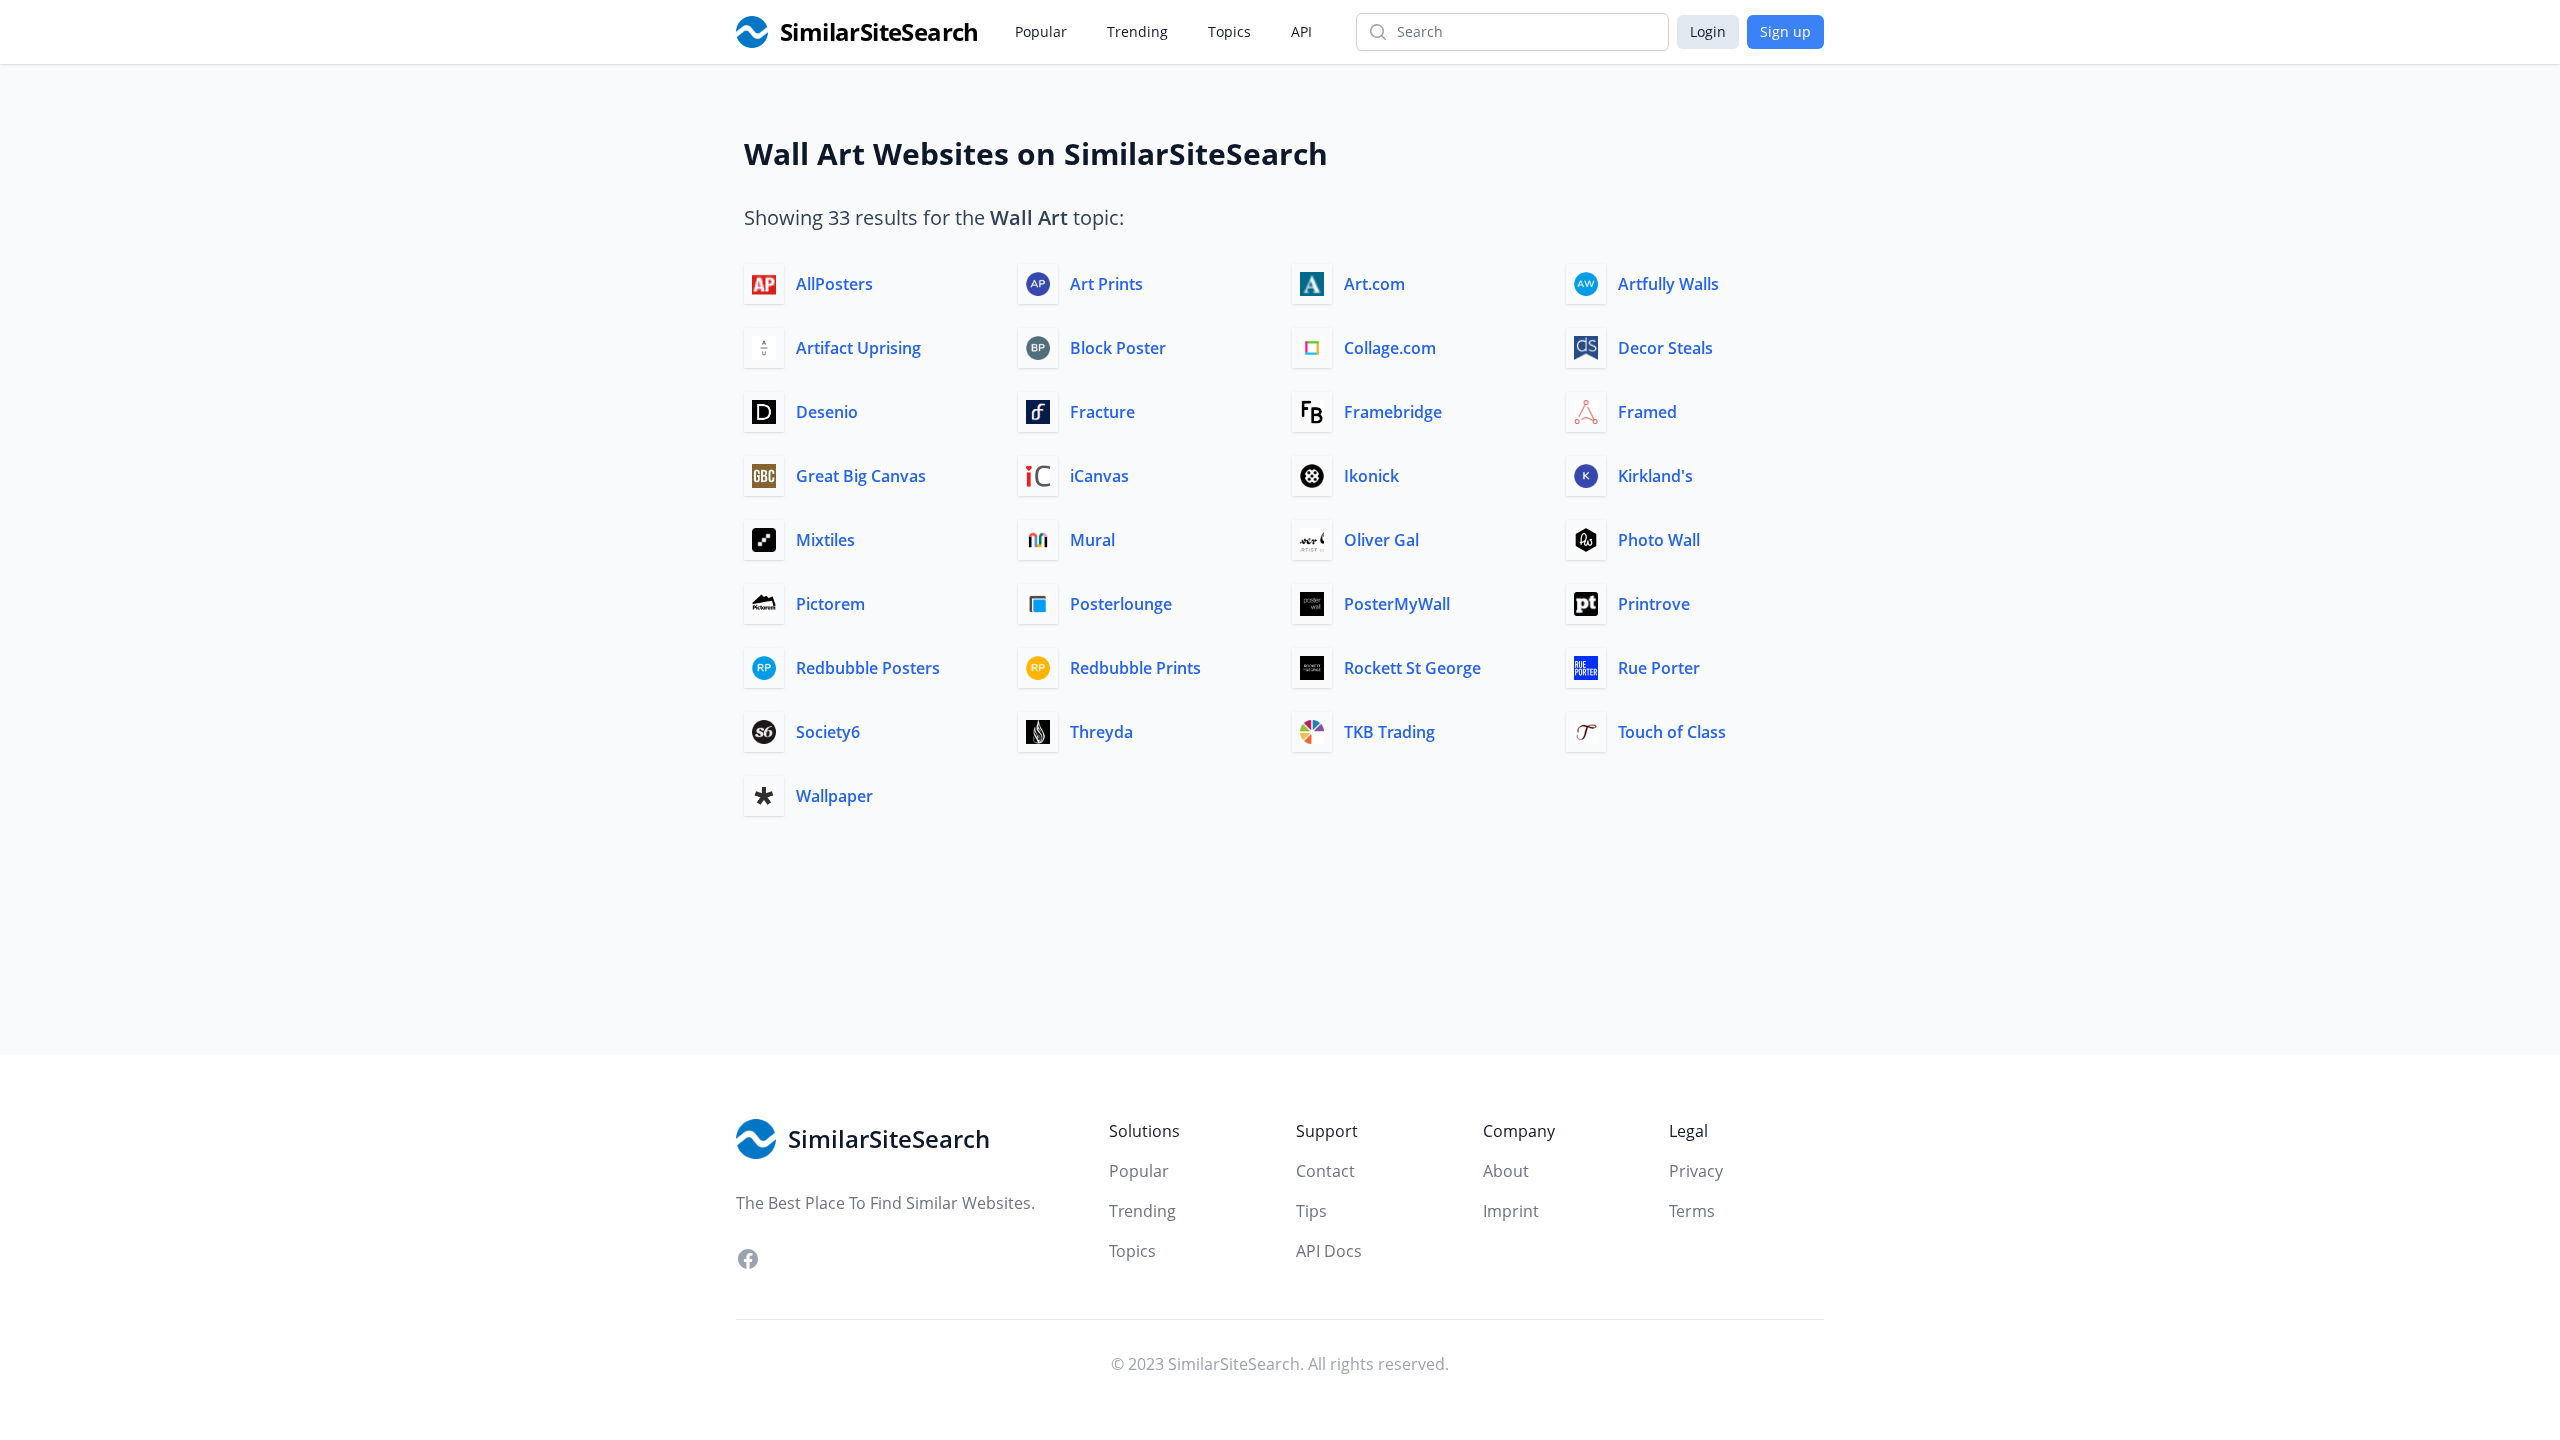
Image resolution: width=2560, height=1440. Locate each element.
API (1301, 31)
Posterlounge (1121, 604)
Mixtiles (825, 540)
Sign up (1785, 31)
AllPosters (834, 284)
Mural (1092, 540)
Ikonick (1371, 476)
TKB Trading (1389, 732)
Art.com (1374, 284)
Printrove (1654, 604)
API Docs (1329, 1251)
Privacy (1696, 1171)
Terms (1692, 1211)
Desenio (827, 412)
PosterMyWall (1397, 604)
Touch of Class (1672, 732)
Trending (1137, 31)
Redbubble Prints (1135, 668)
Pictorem (830, 604)
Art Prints (1106, 284)
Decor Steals (1665, 348)
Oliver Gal (1381, 540)
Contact (1325, 1171)
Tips (1311, 1211)
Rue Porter (1659, 668)
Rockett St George (1412, 668)
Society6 (828, 732)
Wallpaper (834, 796)
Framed (1647, 412)
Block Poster (1118, 348)
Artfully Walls (1668, 284)
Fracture (1102, 412)
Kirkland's (1655, 476)
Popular (1041, 31)
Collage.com (1390, 348)
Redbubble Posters (868, 668)
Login (1708, 31)
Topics (1229, 31)
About (1506, 1171)
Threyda (1101, 732)
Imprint (1511, 1211)
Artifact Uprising (858, 348)
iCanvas (1099, 476)
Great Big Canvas (861, 476)
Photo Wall (1659, 540)
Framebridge (1393, 412)
